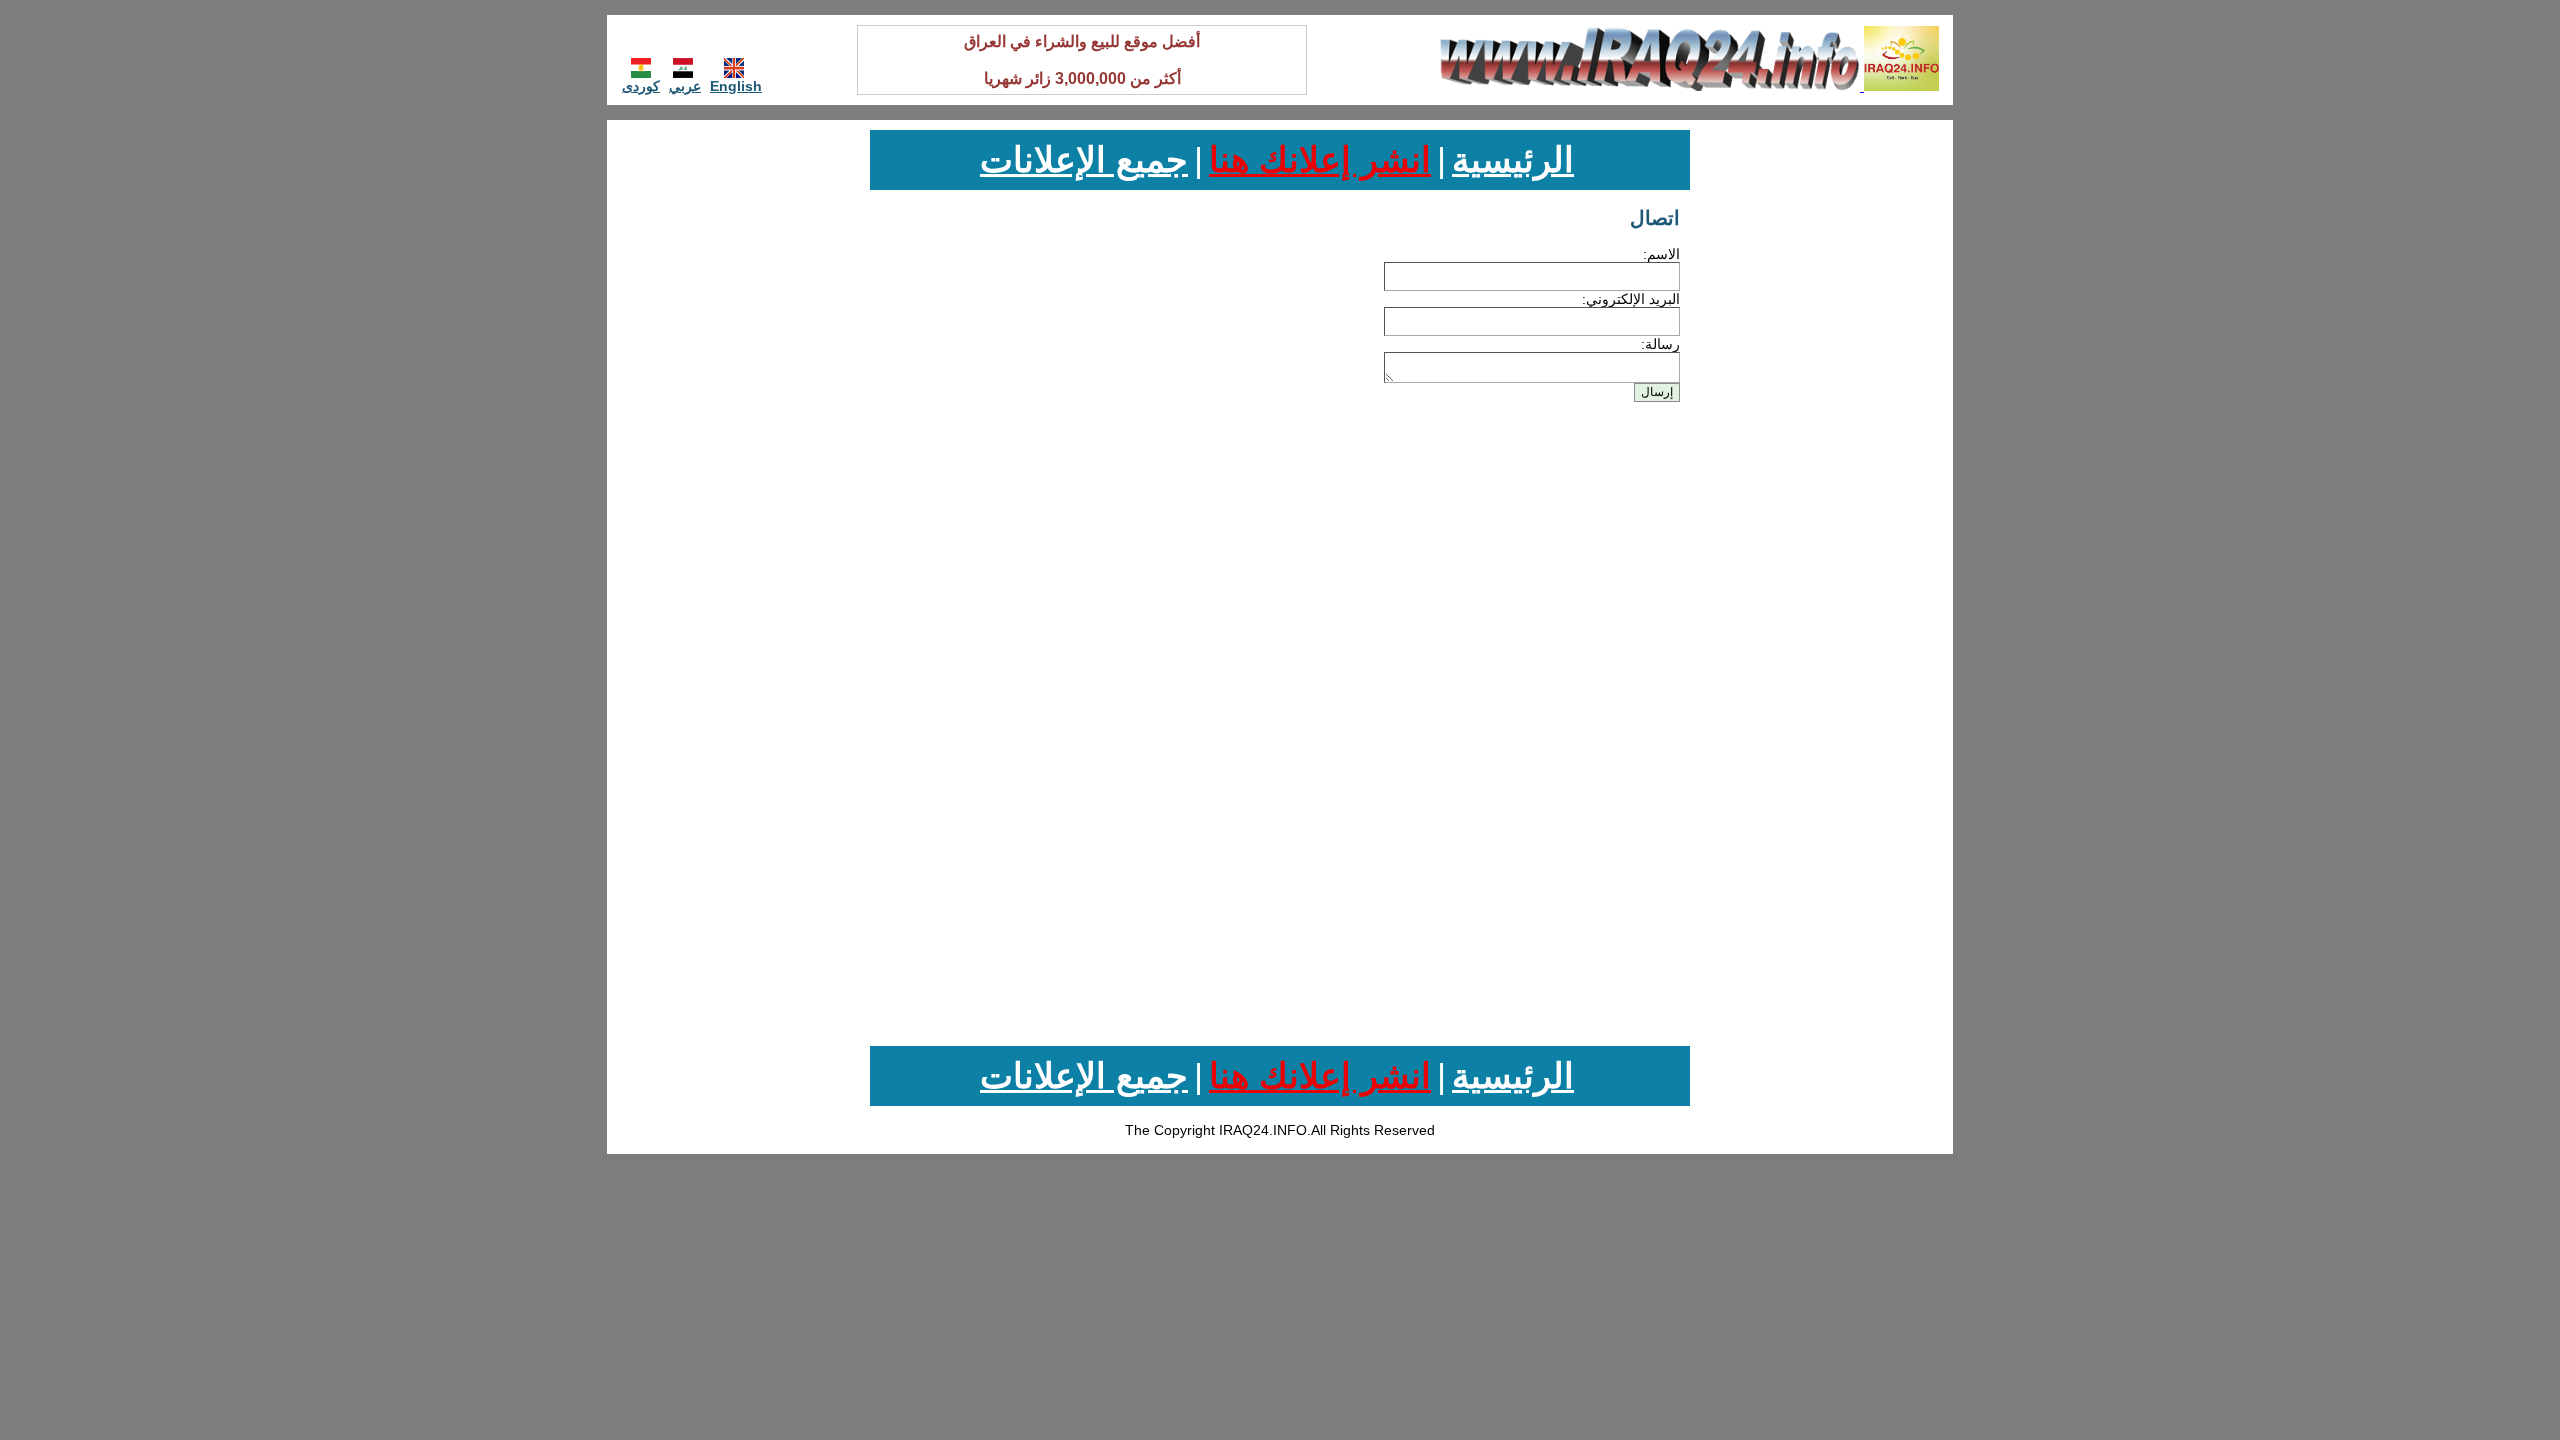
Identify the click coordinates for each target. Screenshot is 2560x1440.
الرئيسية (1513, 159)
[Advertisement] (1833, 430)
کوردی (641, 86)
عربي (685, 86)
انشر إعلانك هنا (1320, 159)
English (736, 86)
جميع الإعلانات (1084, 159)
